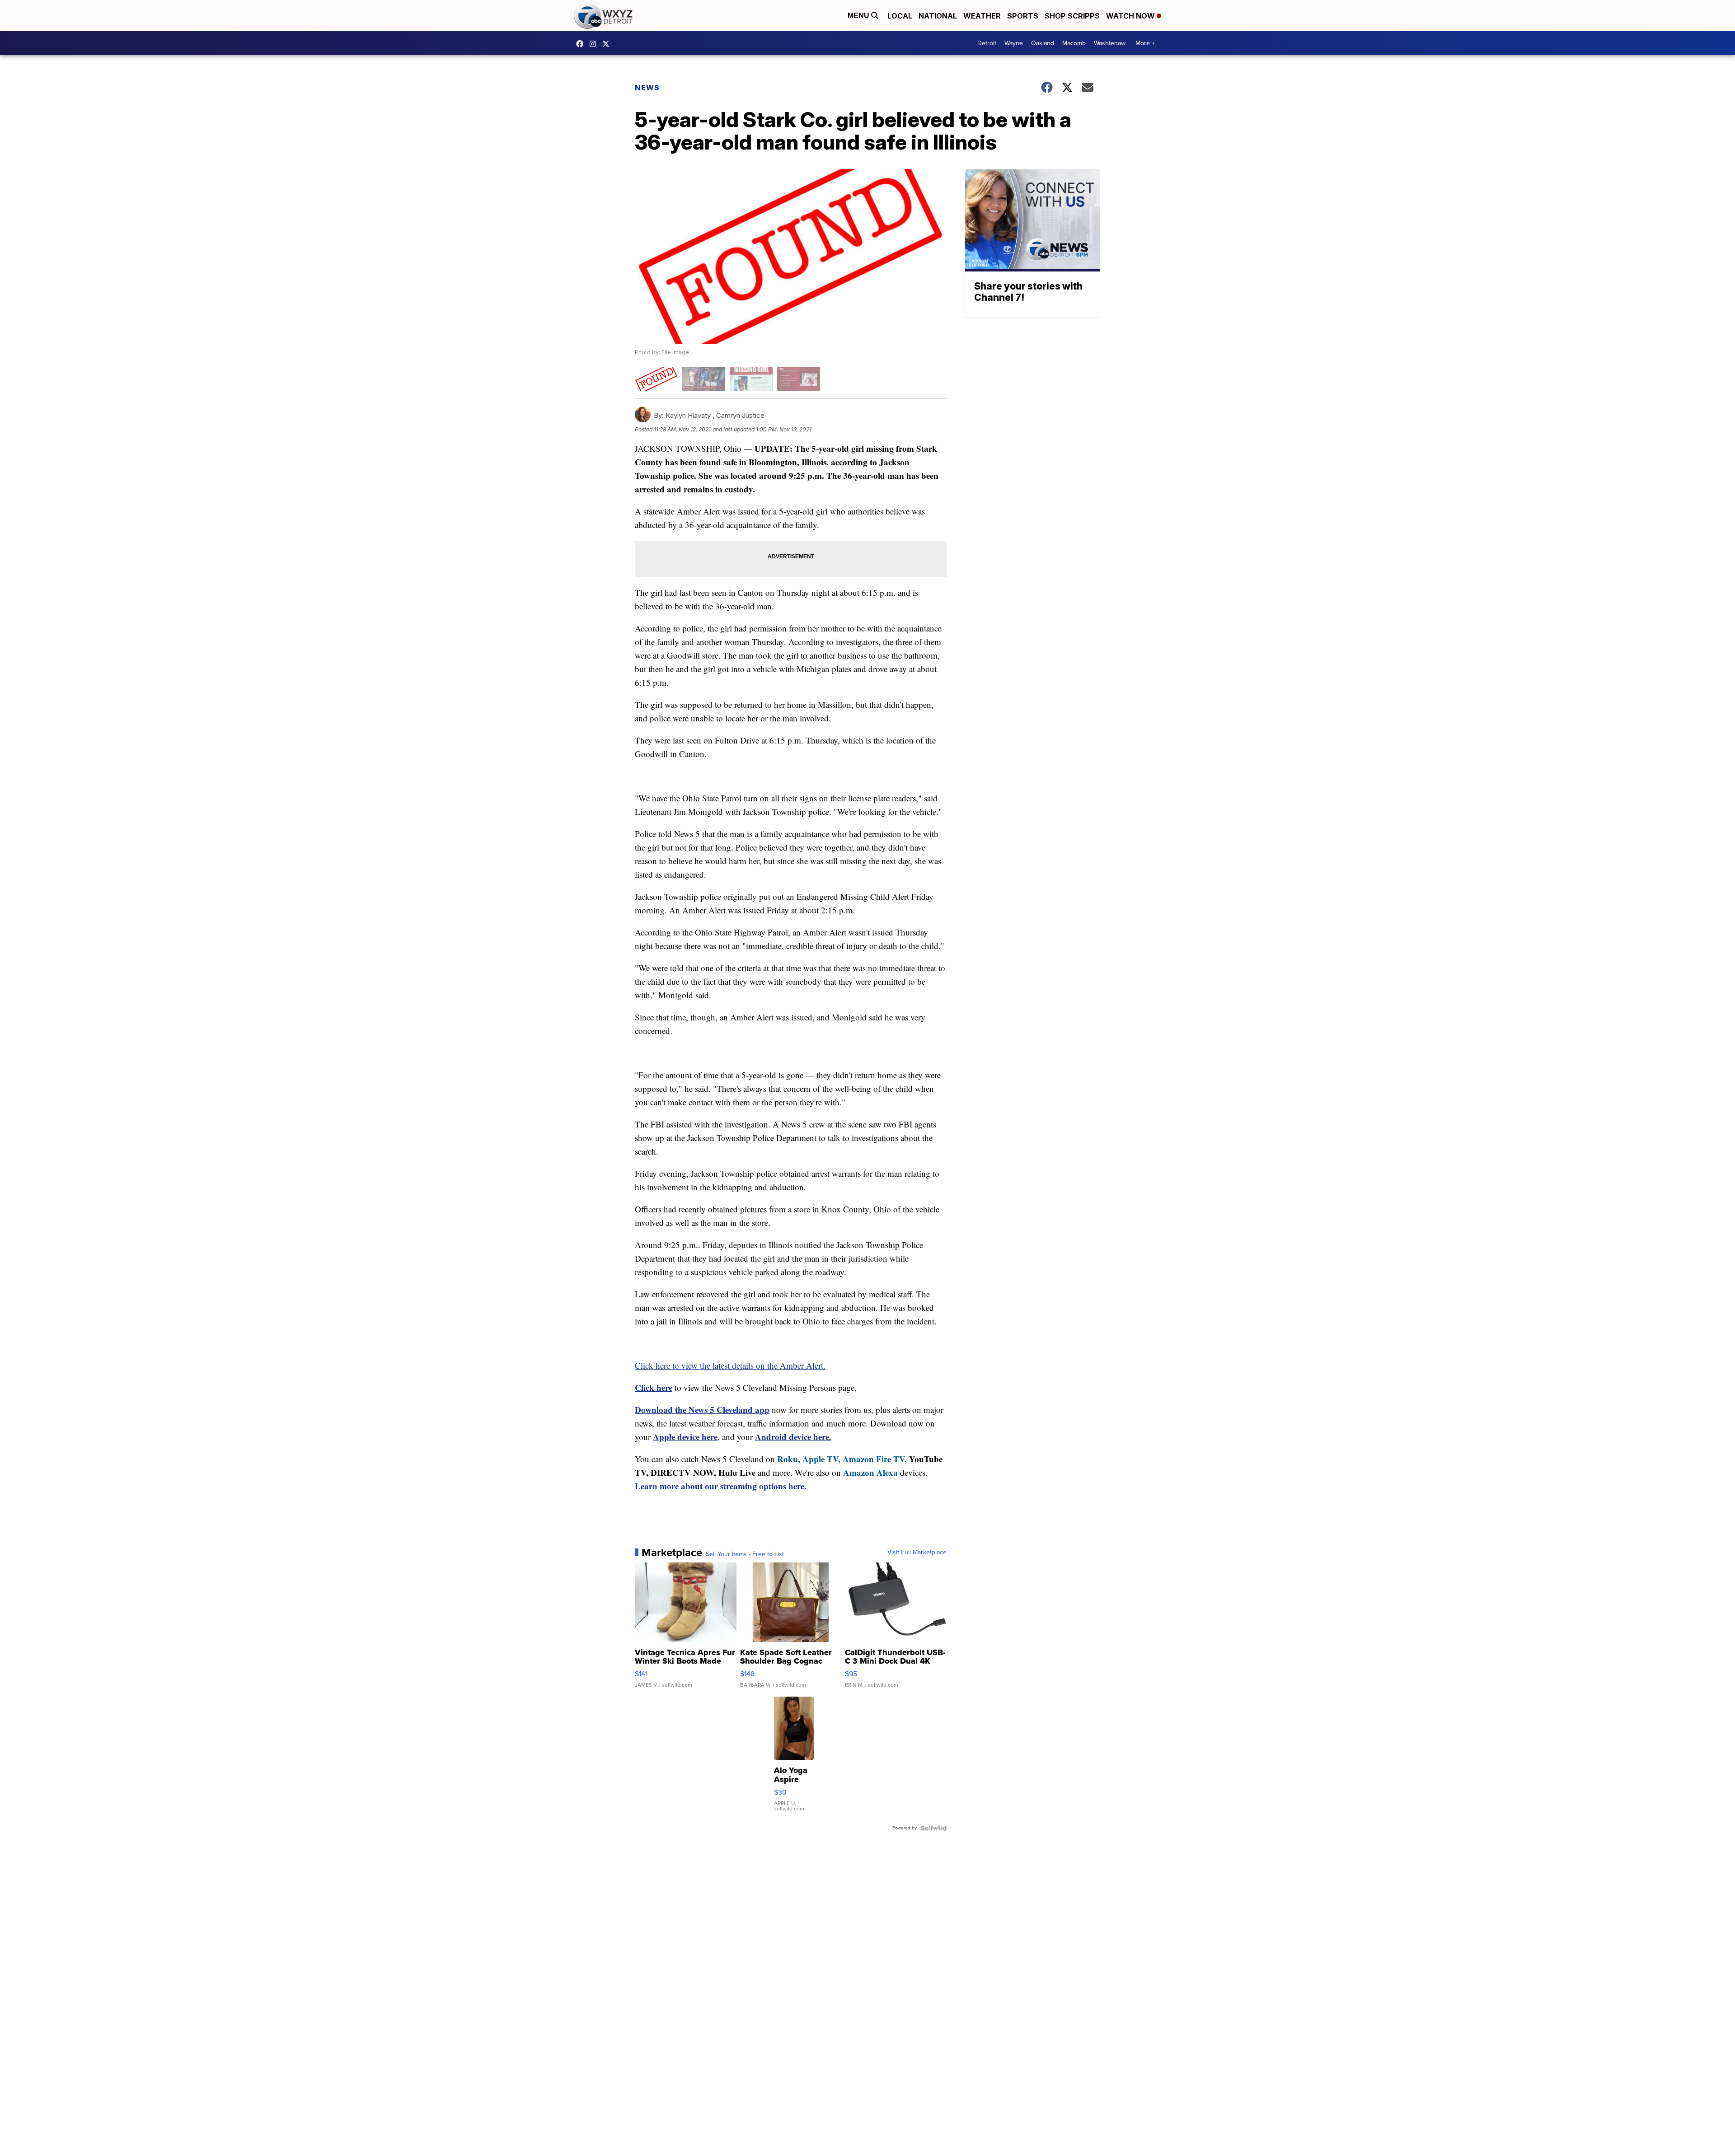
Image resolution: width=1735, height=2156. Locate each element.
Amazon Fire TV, (875, 1459)
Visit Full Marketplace (917, 1553)
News (647, 88)
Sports (1023, 16)
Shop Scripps (1072, 16)
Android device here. (793, 1437)
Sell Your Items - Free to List (745, 1554)
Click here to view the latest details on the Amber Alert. (730, 1365)
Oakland (1043, 43)
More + (1145, 43)
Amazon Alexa (870, 1472)
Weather (982, 16)
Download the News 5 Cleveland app (702, 1410)
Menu (859, 16)
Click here (654, 1387)
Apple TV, (821, 1459)
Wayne (1014, 43)
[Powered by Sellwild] (933, 1828)
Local (900, 16)
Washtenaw (1110, 43)
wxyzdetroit (582, 44)
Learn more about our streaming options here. (721, 1486)
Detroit (987, 43)
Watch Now (1131, 16)
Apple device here (685, 1437)
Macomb (1074, 43)
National (938, 16)
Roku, (789, 1459)
